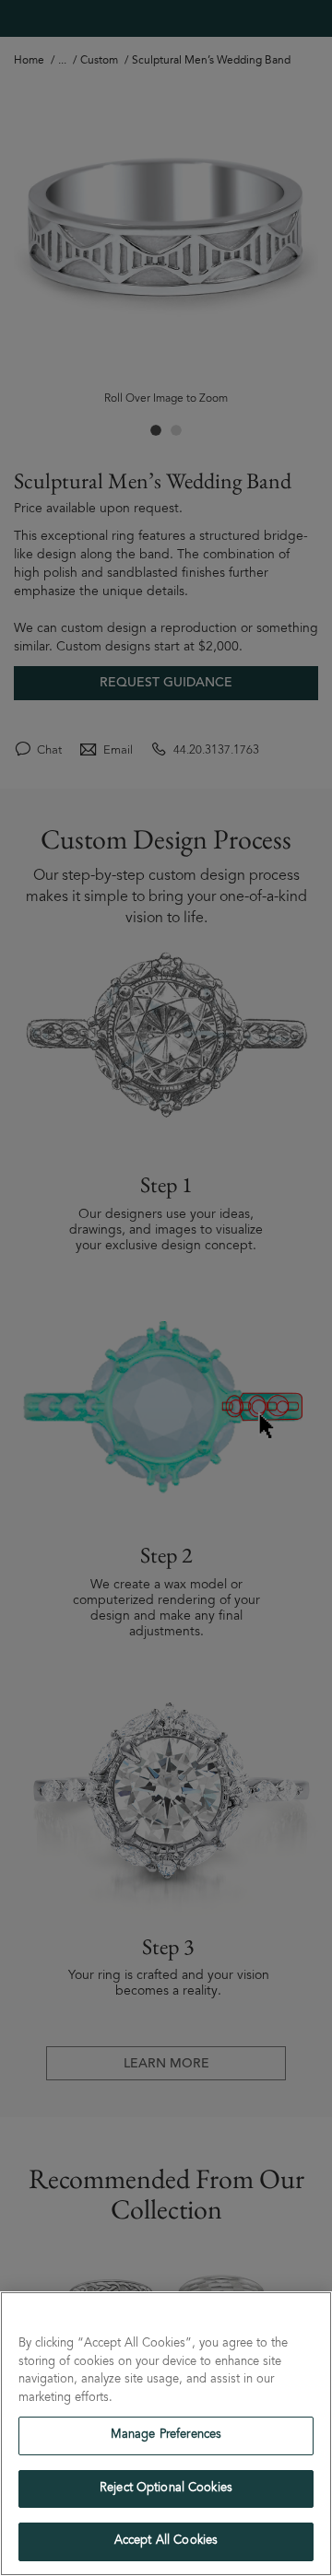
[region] (166, 2434)
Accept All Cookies (166, 2541)
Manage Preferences (166, 2435)
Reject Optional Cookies (166, 2489)
